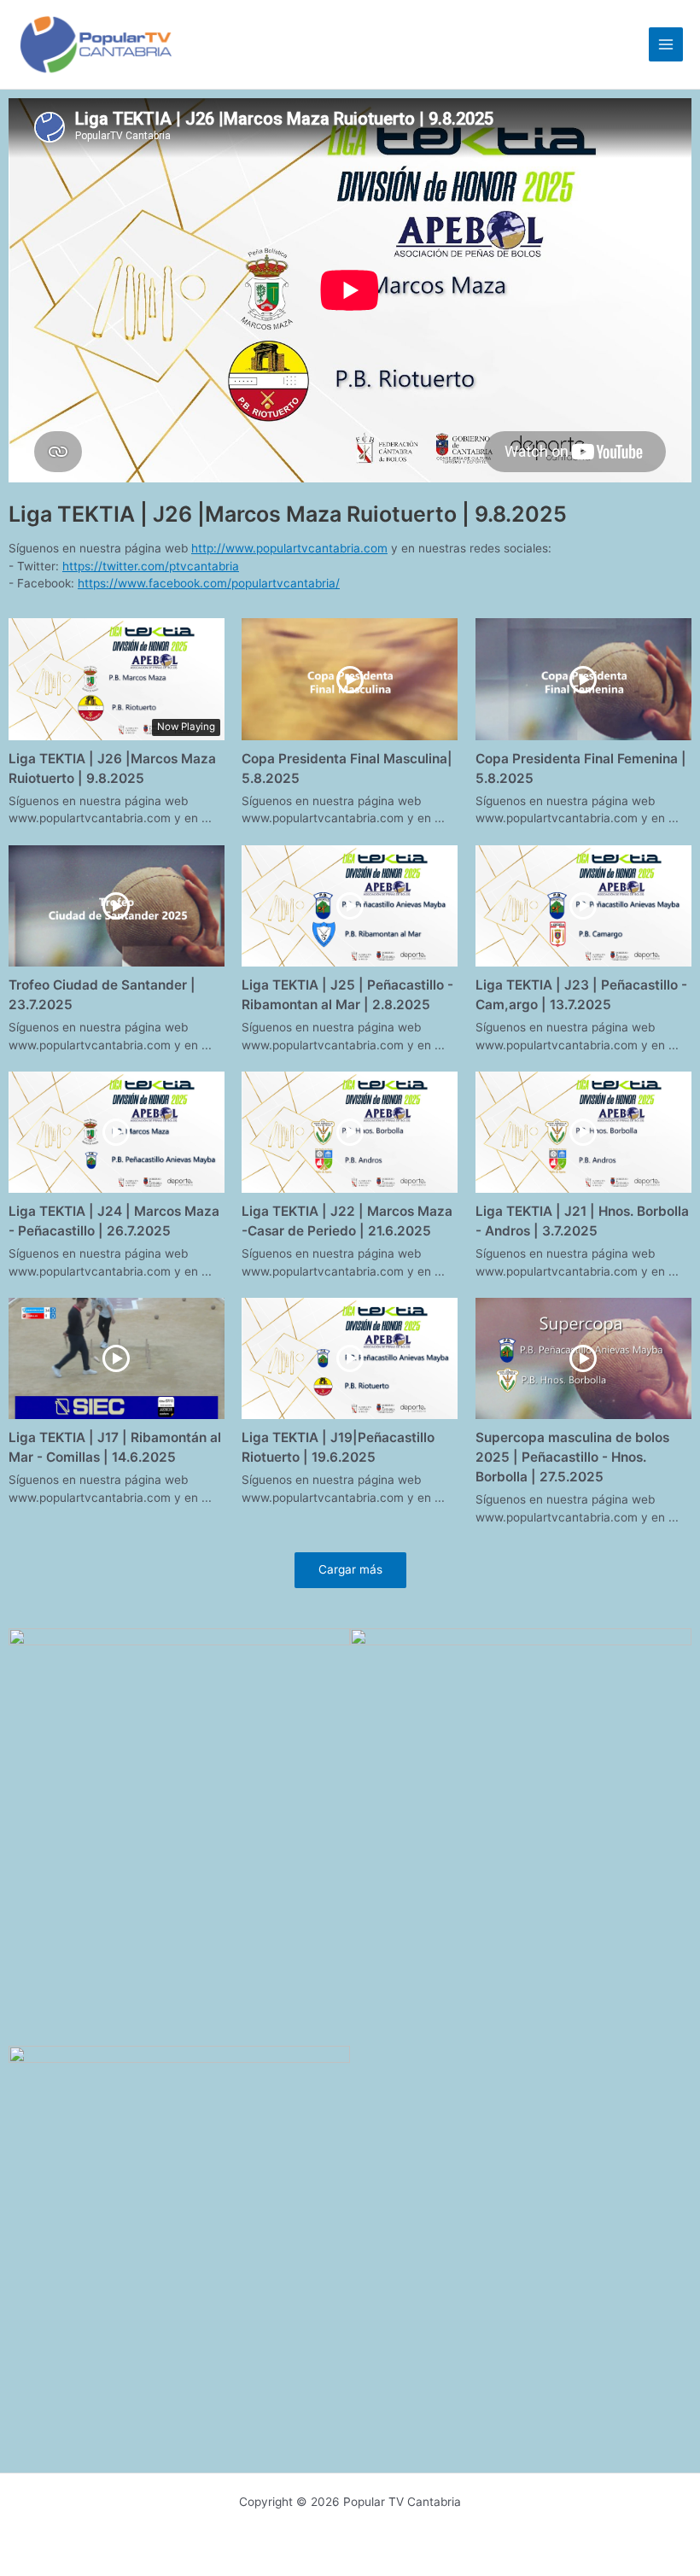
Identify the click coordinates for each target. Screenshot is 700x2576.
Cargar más (350, 1569)
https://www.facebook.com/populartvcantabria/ (209, 583)
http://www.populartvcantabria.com (289, 548)
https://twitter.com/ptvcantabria (151, 566)
